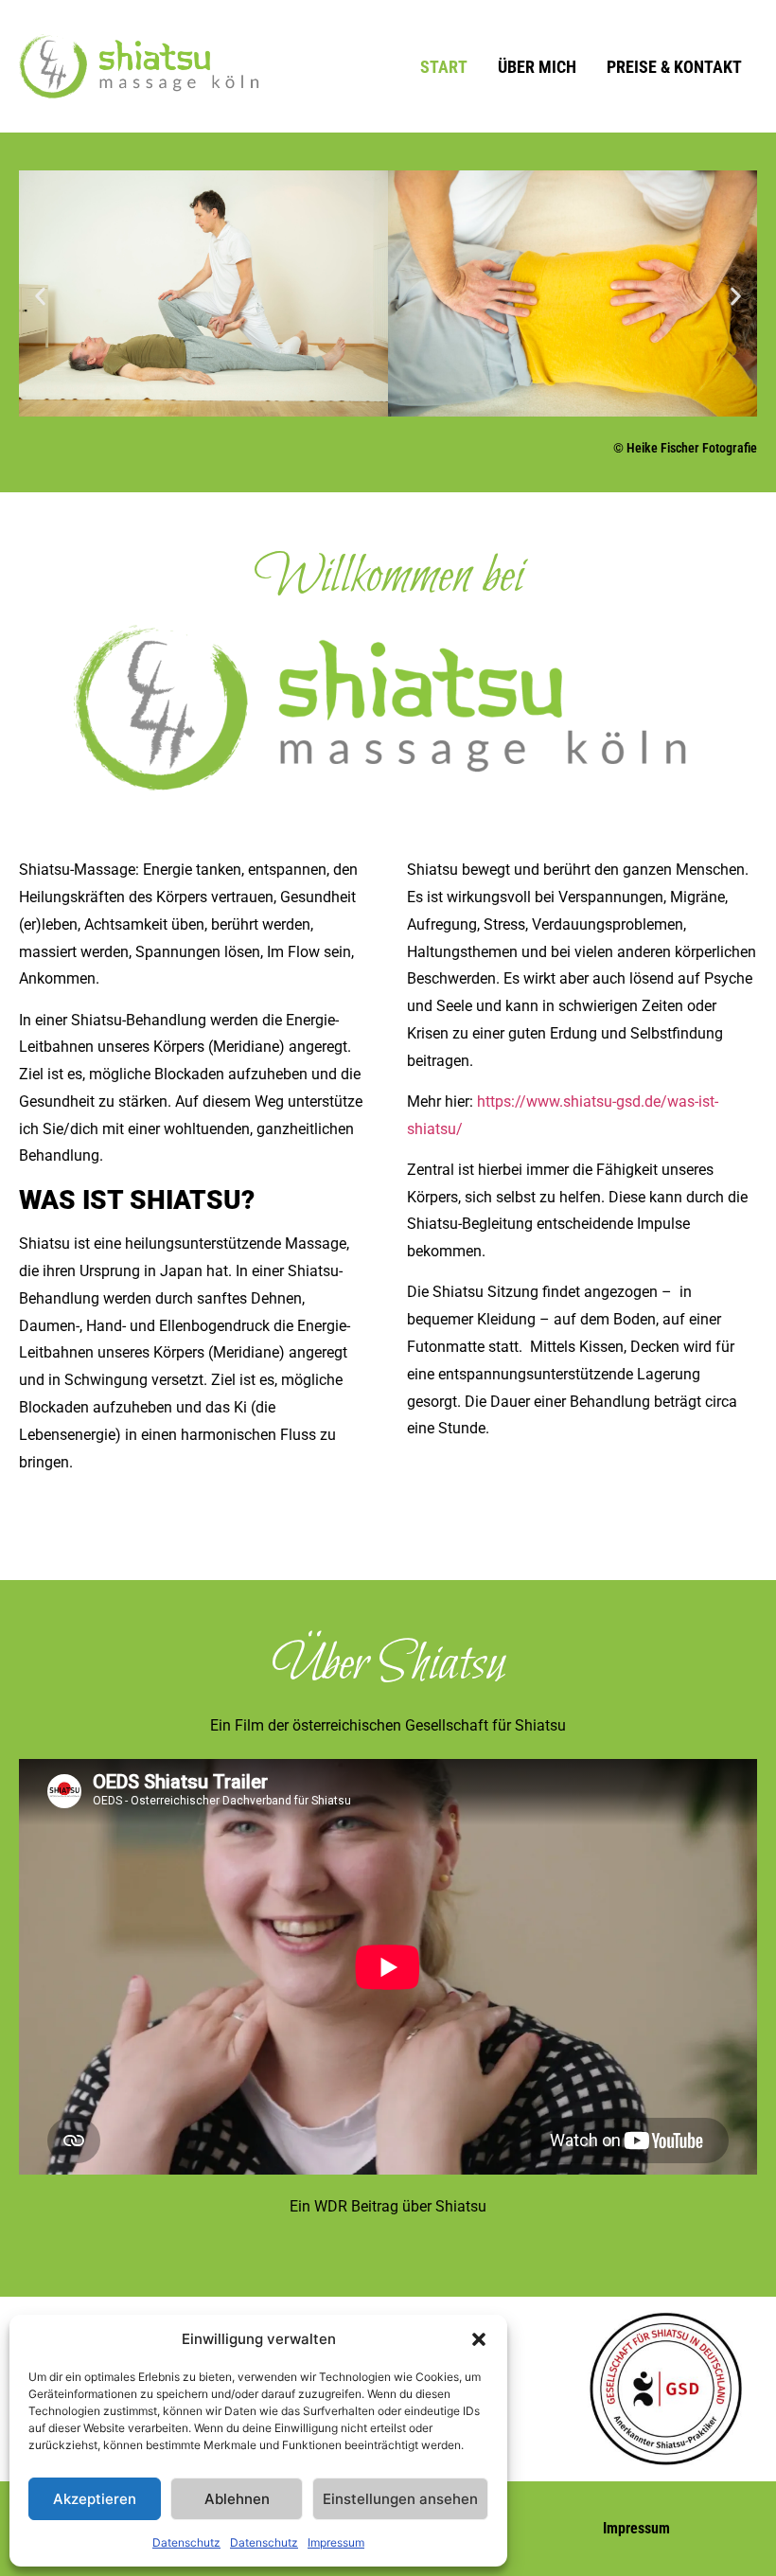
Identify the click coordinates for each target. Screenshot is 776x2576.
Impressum (336, 2542)
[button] (479, 2339)
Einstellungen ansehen (400, 2499)
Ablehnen (237, 2499)
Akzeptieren (95, 2499)
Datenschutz (186, 2542)
